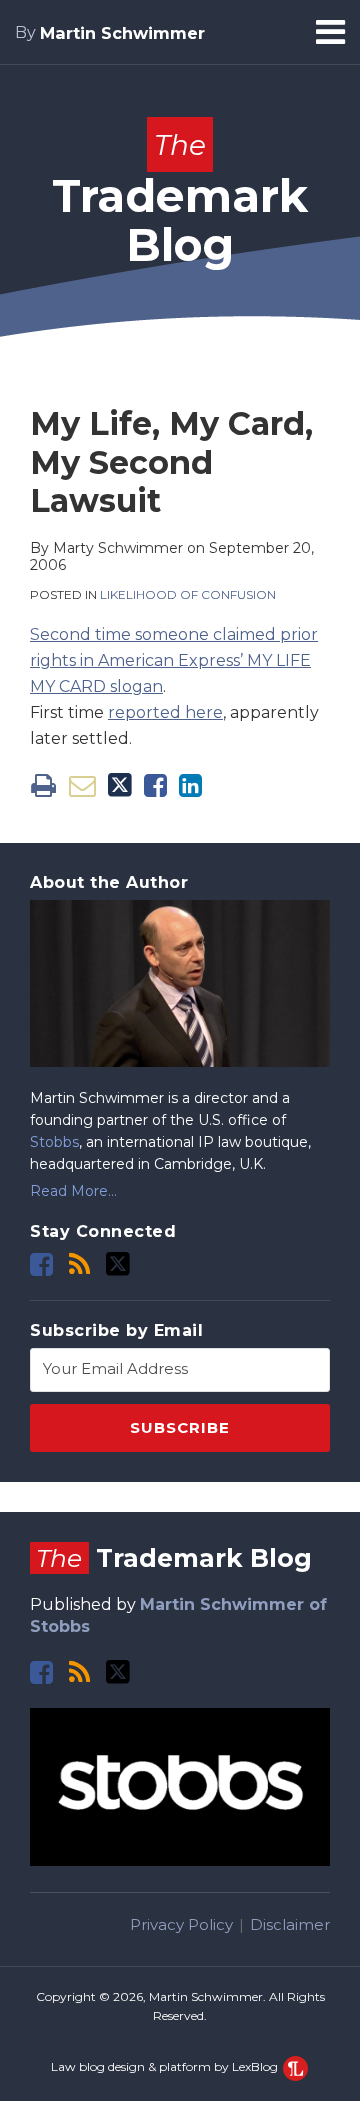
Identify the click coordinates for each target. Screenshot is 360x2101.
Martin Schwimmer (122, 33)
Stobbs (54, 1142)
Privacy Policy (181, 1924)
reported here (165, 712)
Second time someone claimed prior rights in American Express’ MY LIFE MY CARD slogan (174, 660)
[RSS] (79, 1264)
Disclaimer (290, 1924)
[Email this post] (82, 785)
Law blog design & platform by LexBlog (166, 2066)
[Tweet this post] (120, 785)
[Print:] (43, 785)
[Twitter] (118, 1264)
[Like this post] (155, 785)
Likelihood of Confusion (188, 594)
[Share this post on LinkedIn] (190, 785)
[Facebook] (41, 1264)
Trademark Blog (180, 200)
